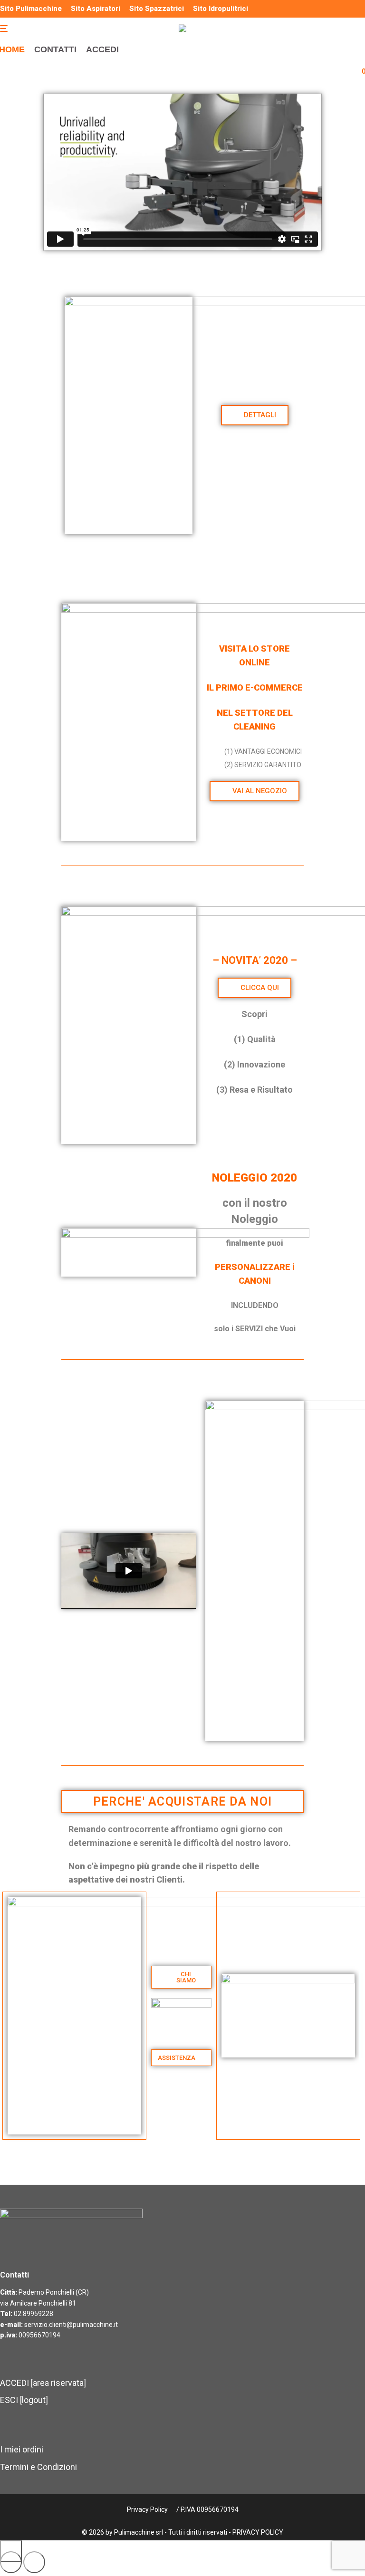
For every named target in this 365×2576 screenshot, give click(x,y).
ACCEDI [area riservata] (43, 2383)
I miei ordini (22, 2449)
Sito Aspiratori (96, 9)
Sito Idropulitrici (221, 9)
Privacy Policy (147, 2509)
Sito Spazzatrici (157, 9)
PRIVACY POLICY (258, 2532)
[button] (181, 2058)
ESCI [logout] (24, 2400)
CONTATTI (55, 49)
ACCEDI (102, 49)
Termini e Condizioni (38, 2467)
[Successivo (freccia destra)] (34, 2562)
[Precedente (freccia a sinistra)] (11, 2562)
